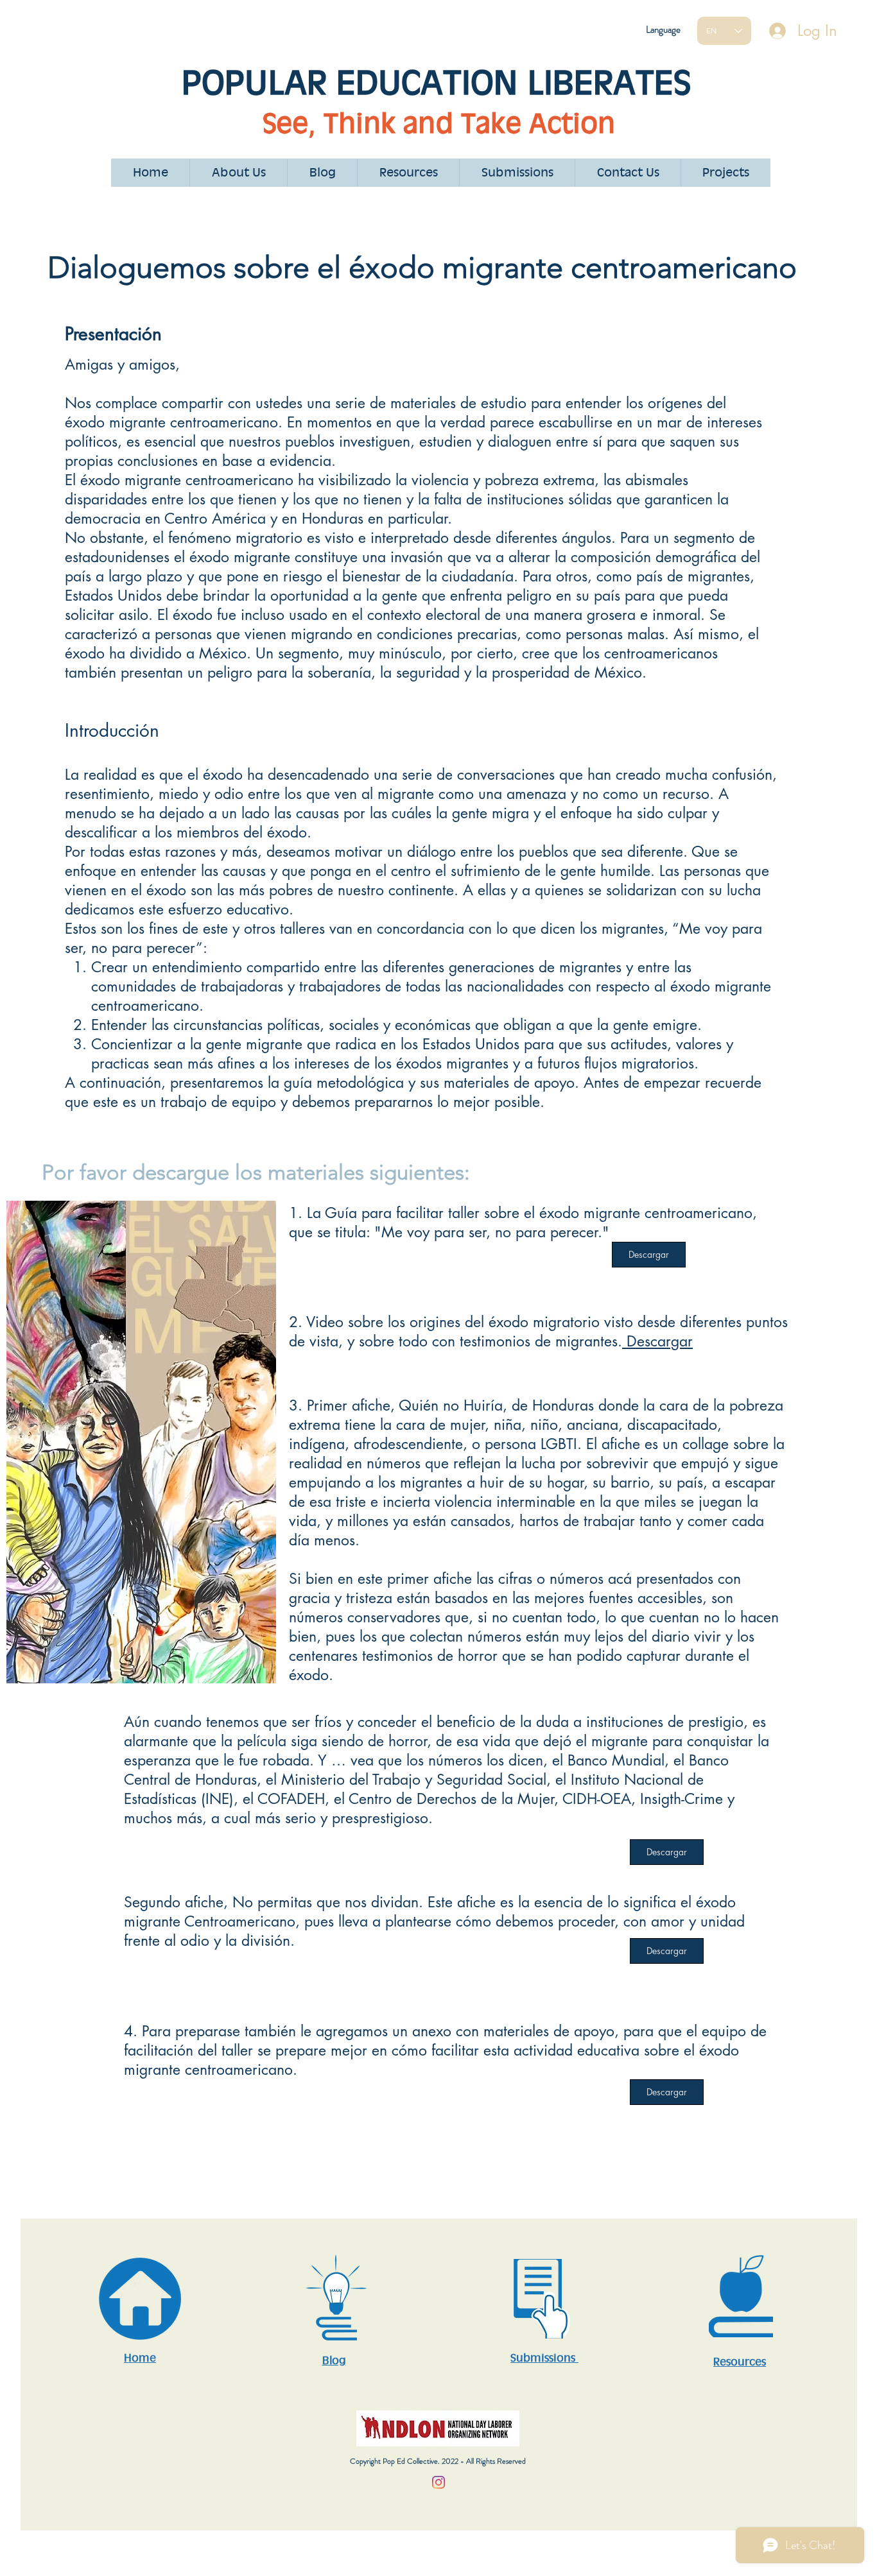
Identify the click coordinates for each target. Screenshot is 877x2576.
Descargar (657, 1341)
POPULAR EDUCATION (354, 82)
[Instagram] (438, 2482)
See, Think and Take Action (439, 123)
